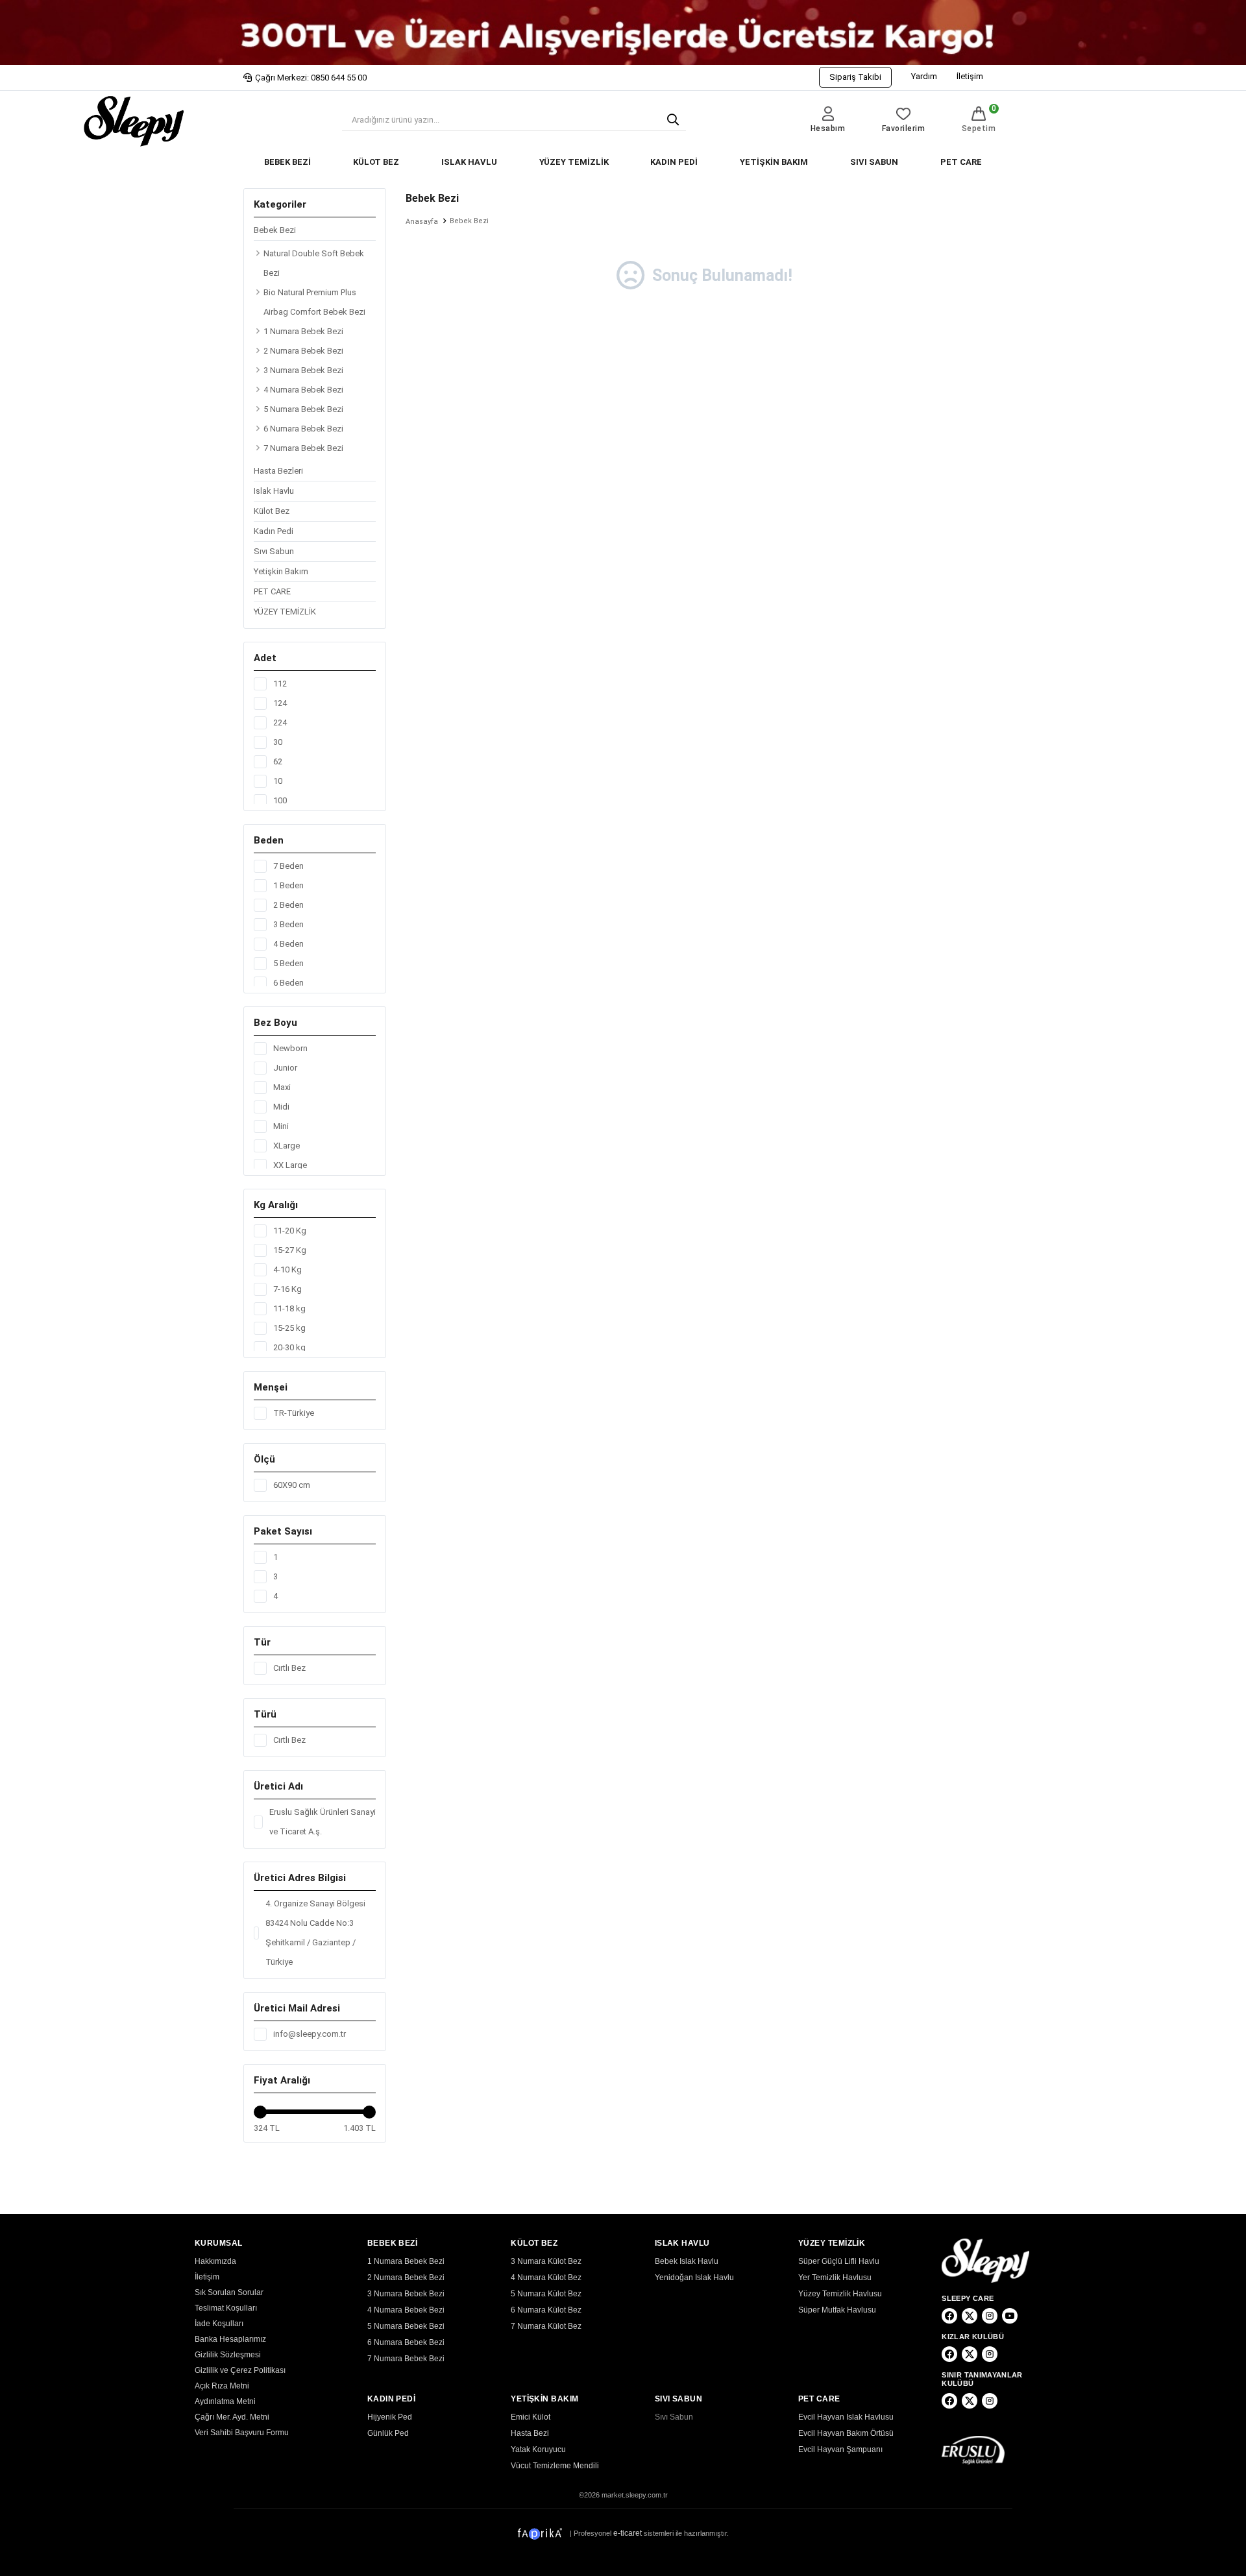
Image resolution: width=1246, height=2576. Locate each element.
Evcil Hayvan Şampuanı (840, 2449)
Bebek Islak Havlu (687, 2261)
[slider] (260, 2112)
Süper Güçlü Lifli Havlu (839, 2261)
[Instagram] (990, 2316)
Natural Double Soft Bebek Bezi (314, 263)
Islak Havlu (274, 491)
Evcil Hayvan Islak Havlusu (846, 2417)
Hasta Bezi (530, 2433)
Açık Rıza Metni (222, 2386)
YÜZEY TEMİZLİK (574, 162)
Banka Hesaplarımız (230, 2339)
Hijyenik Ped (390, 2417)
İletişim (970, 76)
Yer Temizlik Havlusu (835, 2278)
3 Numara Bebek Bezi (303, 370)
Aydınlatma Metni (225, 2401)
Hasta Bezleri (278, 471)
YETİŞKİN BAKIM (774, 162)
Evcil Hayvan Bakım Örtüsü (846, 2433)
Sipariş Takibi (855, 77)
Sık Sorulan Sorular (229, 2292)
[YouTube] (1010, 2316)
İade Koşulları (219, 2324)
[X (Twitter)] (970, 2316)
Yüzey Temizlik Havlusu (840, 2294)
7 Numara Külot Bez (546, 2326)
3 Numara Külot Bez (546, 2261)
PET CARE (961, 162)
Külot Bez (272, 511)
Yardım (924, 76)
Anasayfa (422, 222)
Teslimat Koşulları (226, 2308)
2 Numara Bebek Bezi (303, 351)
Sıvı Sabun (274, 551)
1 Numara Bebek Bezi (303, 331)
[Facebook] (949, 2316)
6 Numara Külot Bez (546, 2310)
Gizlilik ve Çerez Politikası (240, 2370)
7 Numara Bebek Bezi (303, 448)
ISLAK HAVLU (469, 162)
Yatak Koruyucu (538, 2449)
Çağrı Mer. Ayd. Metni (232, 2417)
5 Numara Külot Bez (546, 2294)
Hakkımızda (215, 2261)
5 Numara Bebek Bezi (303, 409)
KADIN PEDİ (674, 162)
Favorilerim (904, 128)
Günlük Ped (388, 2433)
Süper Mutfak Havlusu (837, 2310)
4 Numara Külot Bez (546, 2278)
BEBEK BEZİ (287, 162)
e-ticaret (628, 2533)
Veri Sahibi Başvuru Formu (242, 2433)
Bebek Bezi (275, 230)
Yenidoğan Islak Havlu (694, 2278)
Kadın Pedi (274, 531)
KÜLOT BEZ (376, 162)
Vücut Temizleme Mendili (555, 2466)
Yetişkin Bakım (281, 571)
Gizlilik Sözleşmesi (228, 2355)
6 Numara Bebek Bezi (303, 429)
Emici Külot (531, 2417)
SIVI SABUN (874, 162)
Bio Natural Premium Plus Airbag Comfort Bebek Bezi (314, 302)
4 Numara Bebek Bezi (303, 390)
